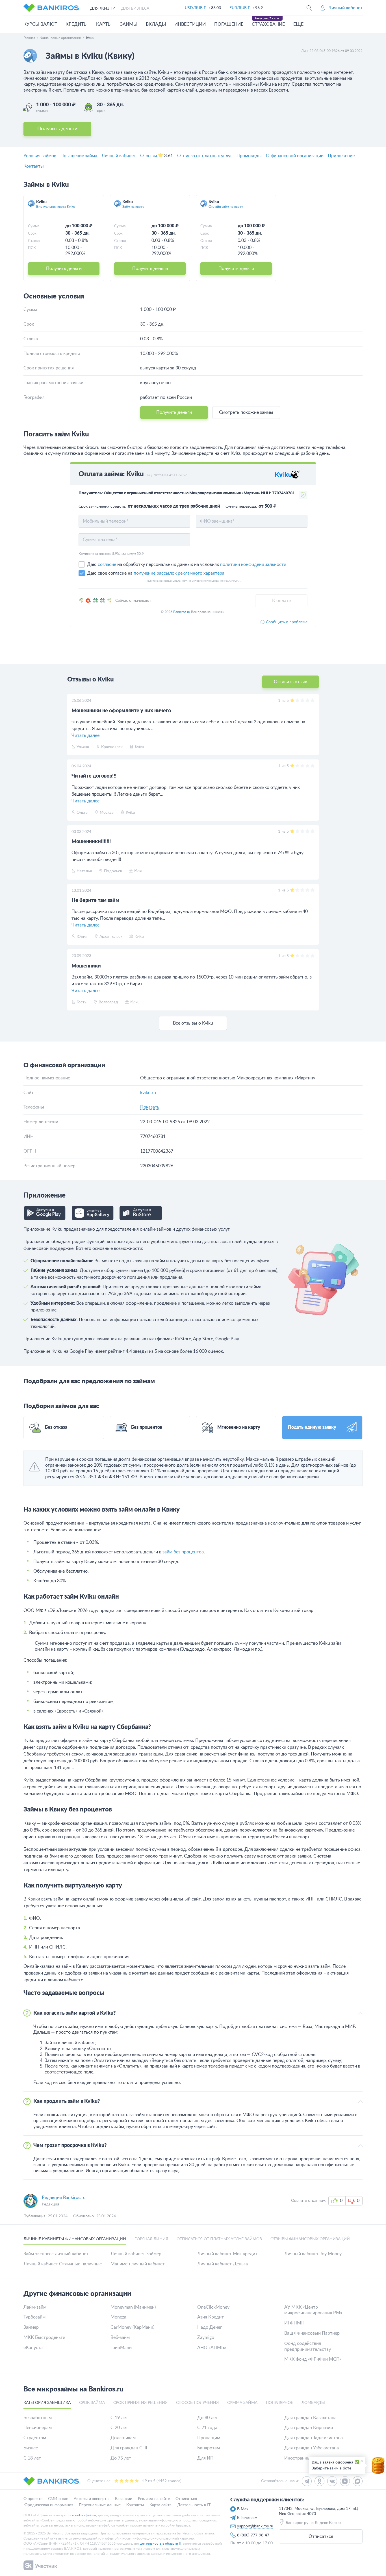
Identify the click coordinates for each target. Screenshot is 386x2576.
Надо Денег (210, 2327)
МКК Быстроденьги (44, 2337)
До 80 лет (208, 2418)
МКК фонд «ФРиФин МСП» (313, 2359)
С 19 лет (119, 2418)
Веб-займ (120, 2337)
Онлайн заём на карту (226, 207)
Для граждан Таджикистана (314, 2438)
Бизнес (31, 2448)
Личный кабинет (119, 156)
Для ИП (205, 2458)
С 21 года (207, 2428)
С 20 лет (119, 2428)
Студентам (35, 2438)
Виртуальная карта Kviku (56, 207)
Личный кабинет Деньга (223, 2264)
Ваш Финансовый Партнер (312, 2333)
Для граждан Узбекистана (312, 2448)
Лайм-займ (35, 2307)
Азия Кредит (211, 2317)
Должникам (123, 2438)
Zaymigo (206, 2337)
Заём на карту (133, 207)
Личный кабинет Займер (136, 2254)
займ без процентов (183, 1552)
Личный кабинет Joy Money (313, 2254)
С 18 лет (32, 2458)
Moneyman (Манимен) (133, 2307)
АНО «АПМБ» (212, 2348)
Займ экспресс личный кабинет (56, 2254)
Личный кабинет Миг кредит (227, 2254)
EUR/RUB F (240, 8)
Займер (31, 2327)
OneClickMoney (213, 2307)
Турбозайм (34, 2317)
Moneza (118, 2317)
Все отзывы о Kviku (193, 1023)
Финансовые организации (61, 38)
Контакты (34, 166)
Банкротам (209, 2448)
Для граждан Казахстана (310, 2418)
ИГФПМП (294, 2323)
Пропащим (209, 2438)
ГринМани (121, 2348)
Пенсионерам (38, 2428)
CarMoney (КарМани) (132, 2327)
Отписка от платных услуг (205, 156)
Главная (29, 38)
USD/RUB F (195, 8)
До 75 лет (121, 2458)
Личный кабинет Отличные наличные (63, 2264)
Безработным (38, 2418)
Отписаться (321, 2536)
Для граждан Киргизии (309, 2428)
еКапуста (33, 2348)
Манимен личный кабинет (138, 2264)
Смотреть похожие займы (246, 412)
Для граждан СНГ (129, 2448)
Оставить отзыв (290, 682)
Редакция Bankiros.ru (64, 2198)
